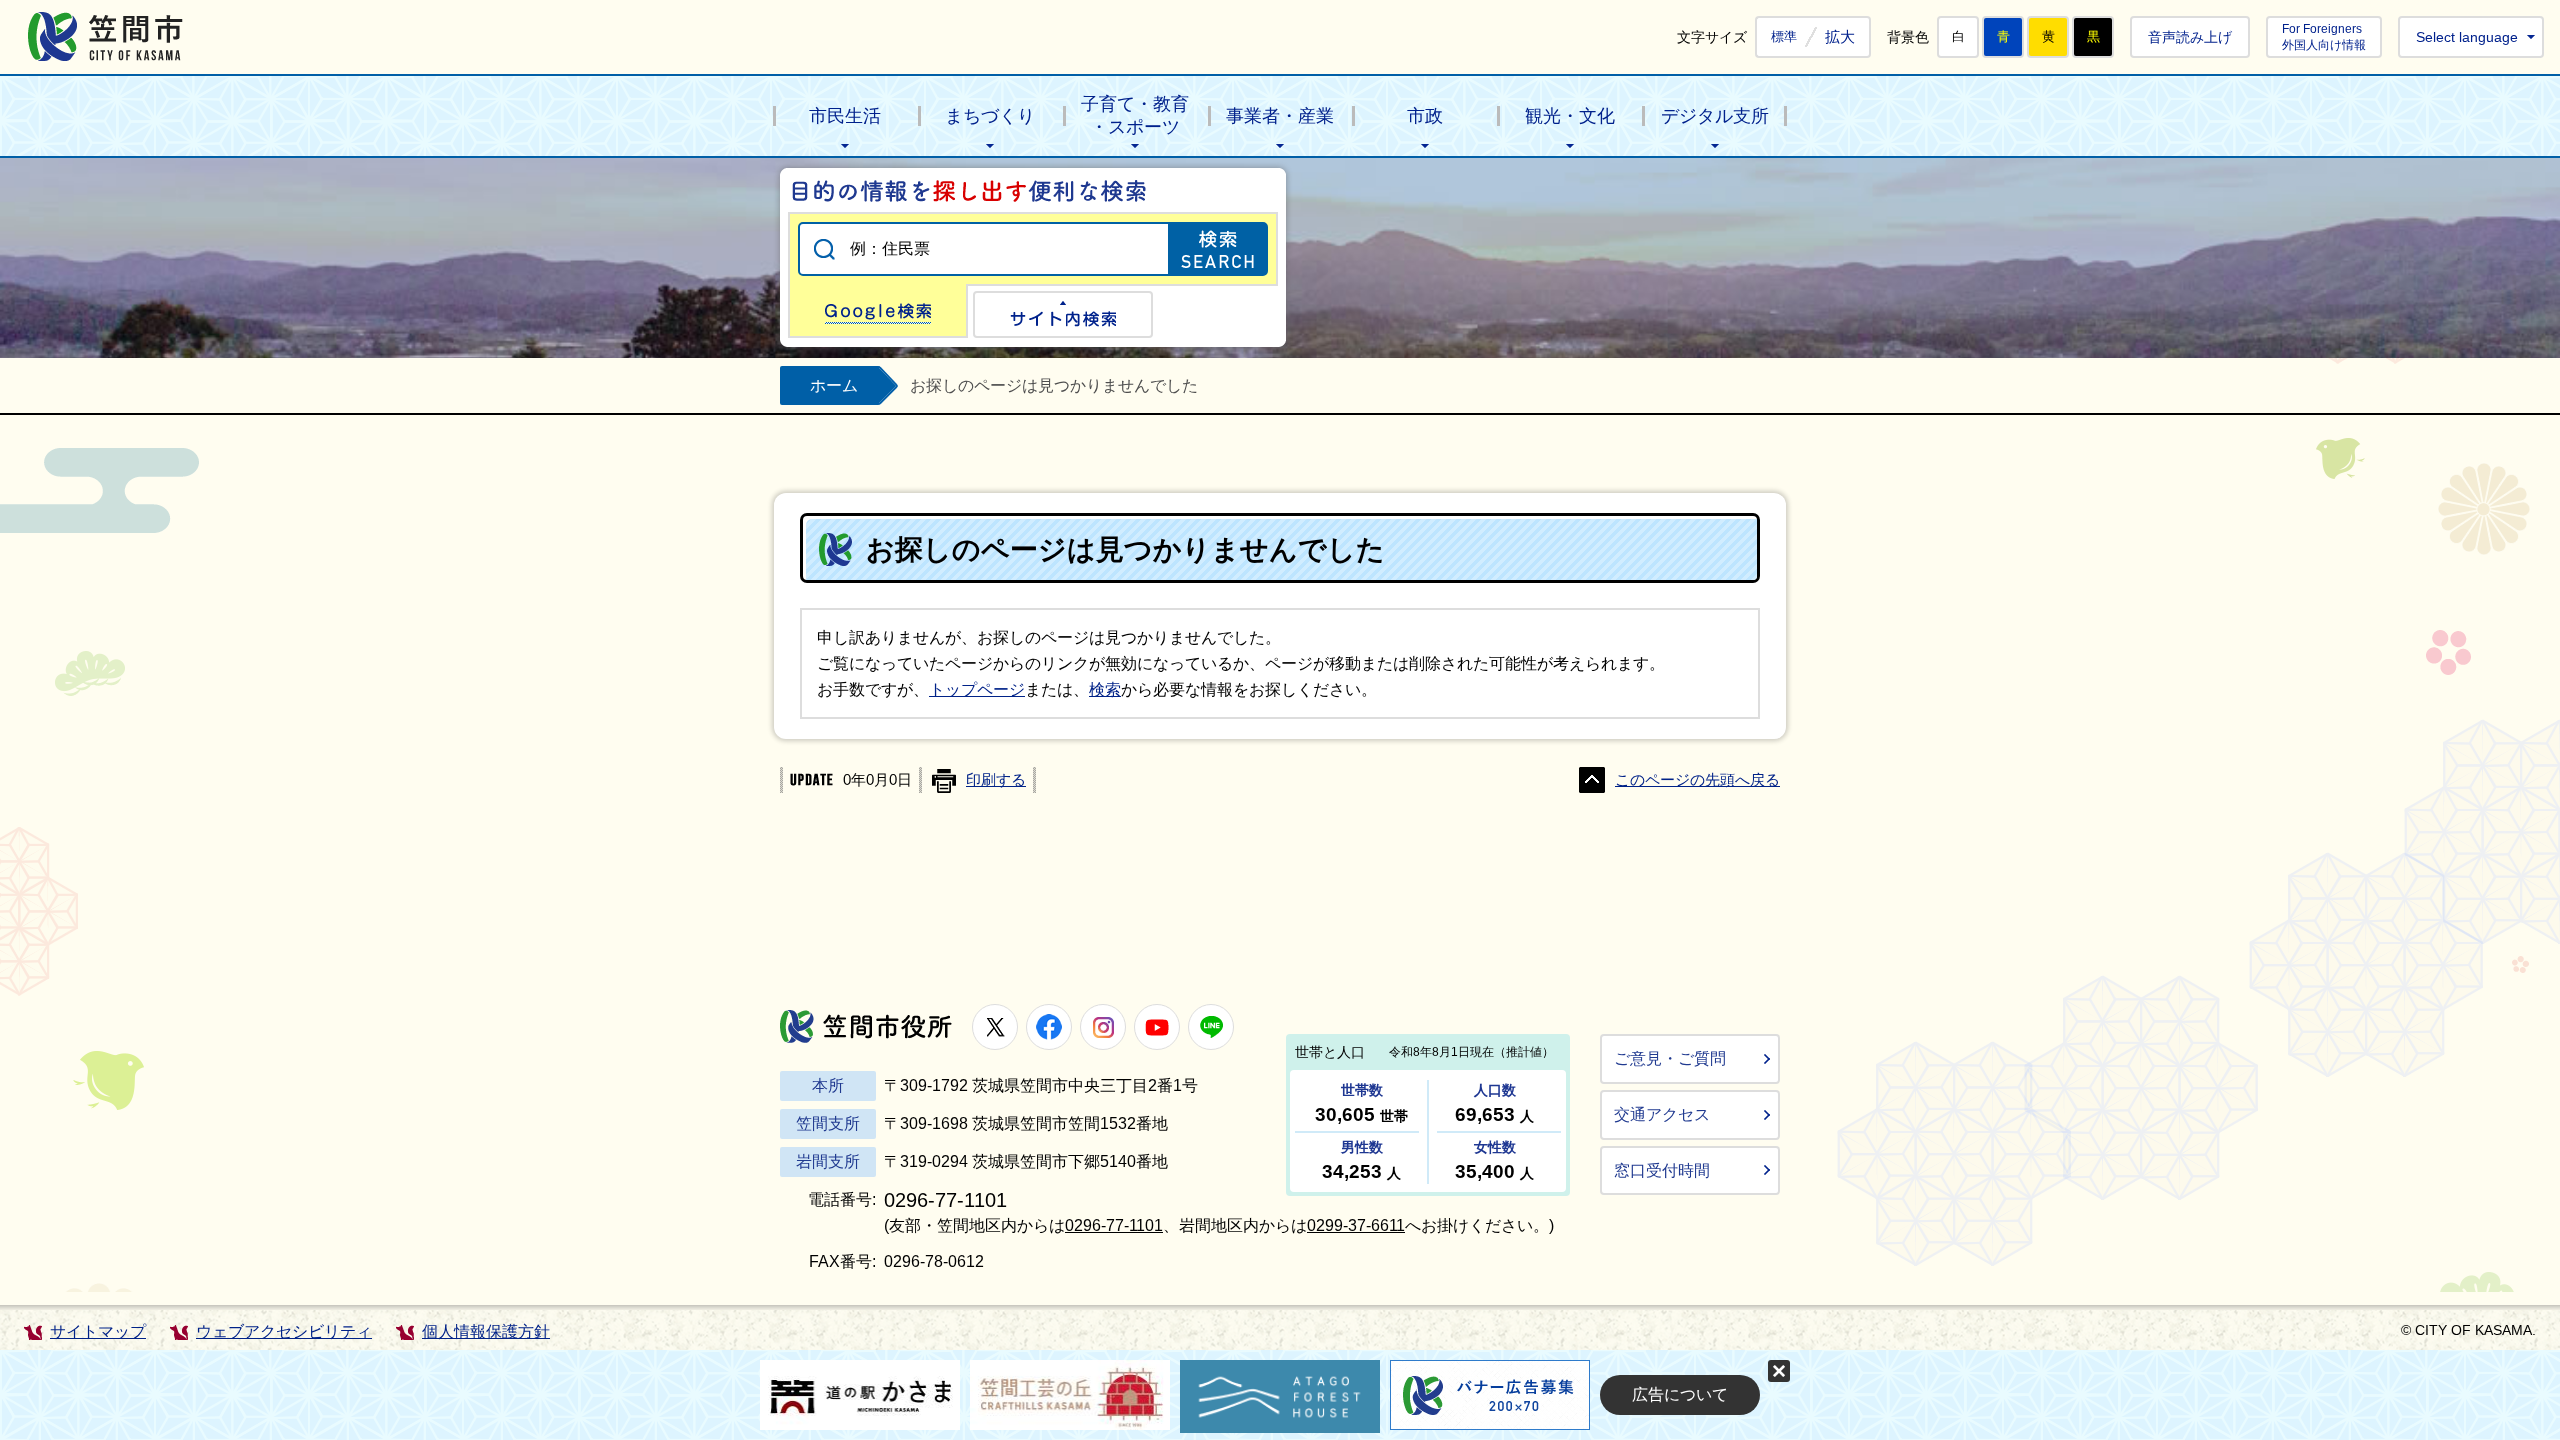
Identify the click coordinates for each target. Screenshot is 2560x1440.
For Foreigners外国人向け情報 (2324, 36)
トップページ (977, 689)
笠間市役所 (866, 1026)
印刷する (996, 780)
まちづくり (990, 116)
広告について (1680, 1394)
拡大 (1840, 36)
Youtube (1157, 1027)
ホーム (834, 385)
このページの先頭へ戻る (1697, 780)
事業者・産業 (1280, 116)
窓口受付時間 (1662, 1170)
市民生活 (845, 116)
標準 (1784, 37)
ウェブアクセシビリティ (284, 1331)
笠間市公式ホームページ (105, 36)
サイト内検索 (1063, 314)
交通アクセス (1662, 1114)
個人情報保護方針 (486, 1331)
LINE (1211, 1027)
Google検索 (878, 311)
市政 (1425, 116)
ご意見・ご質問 (1670, 1058)
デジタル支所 (1715, 116)
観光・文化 (1570, 116)
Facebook (1049, 1027)
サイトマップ (98, 1331)
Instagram (1103, 1027)
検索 (1105, 689)
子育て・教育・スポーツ (1135, 115)
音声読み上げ (2190, 37)
